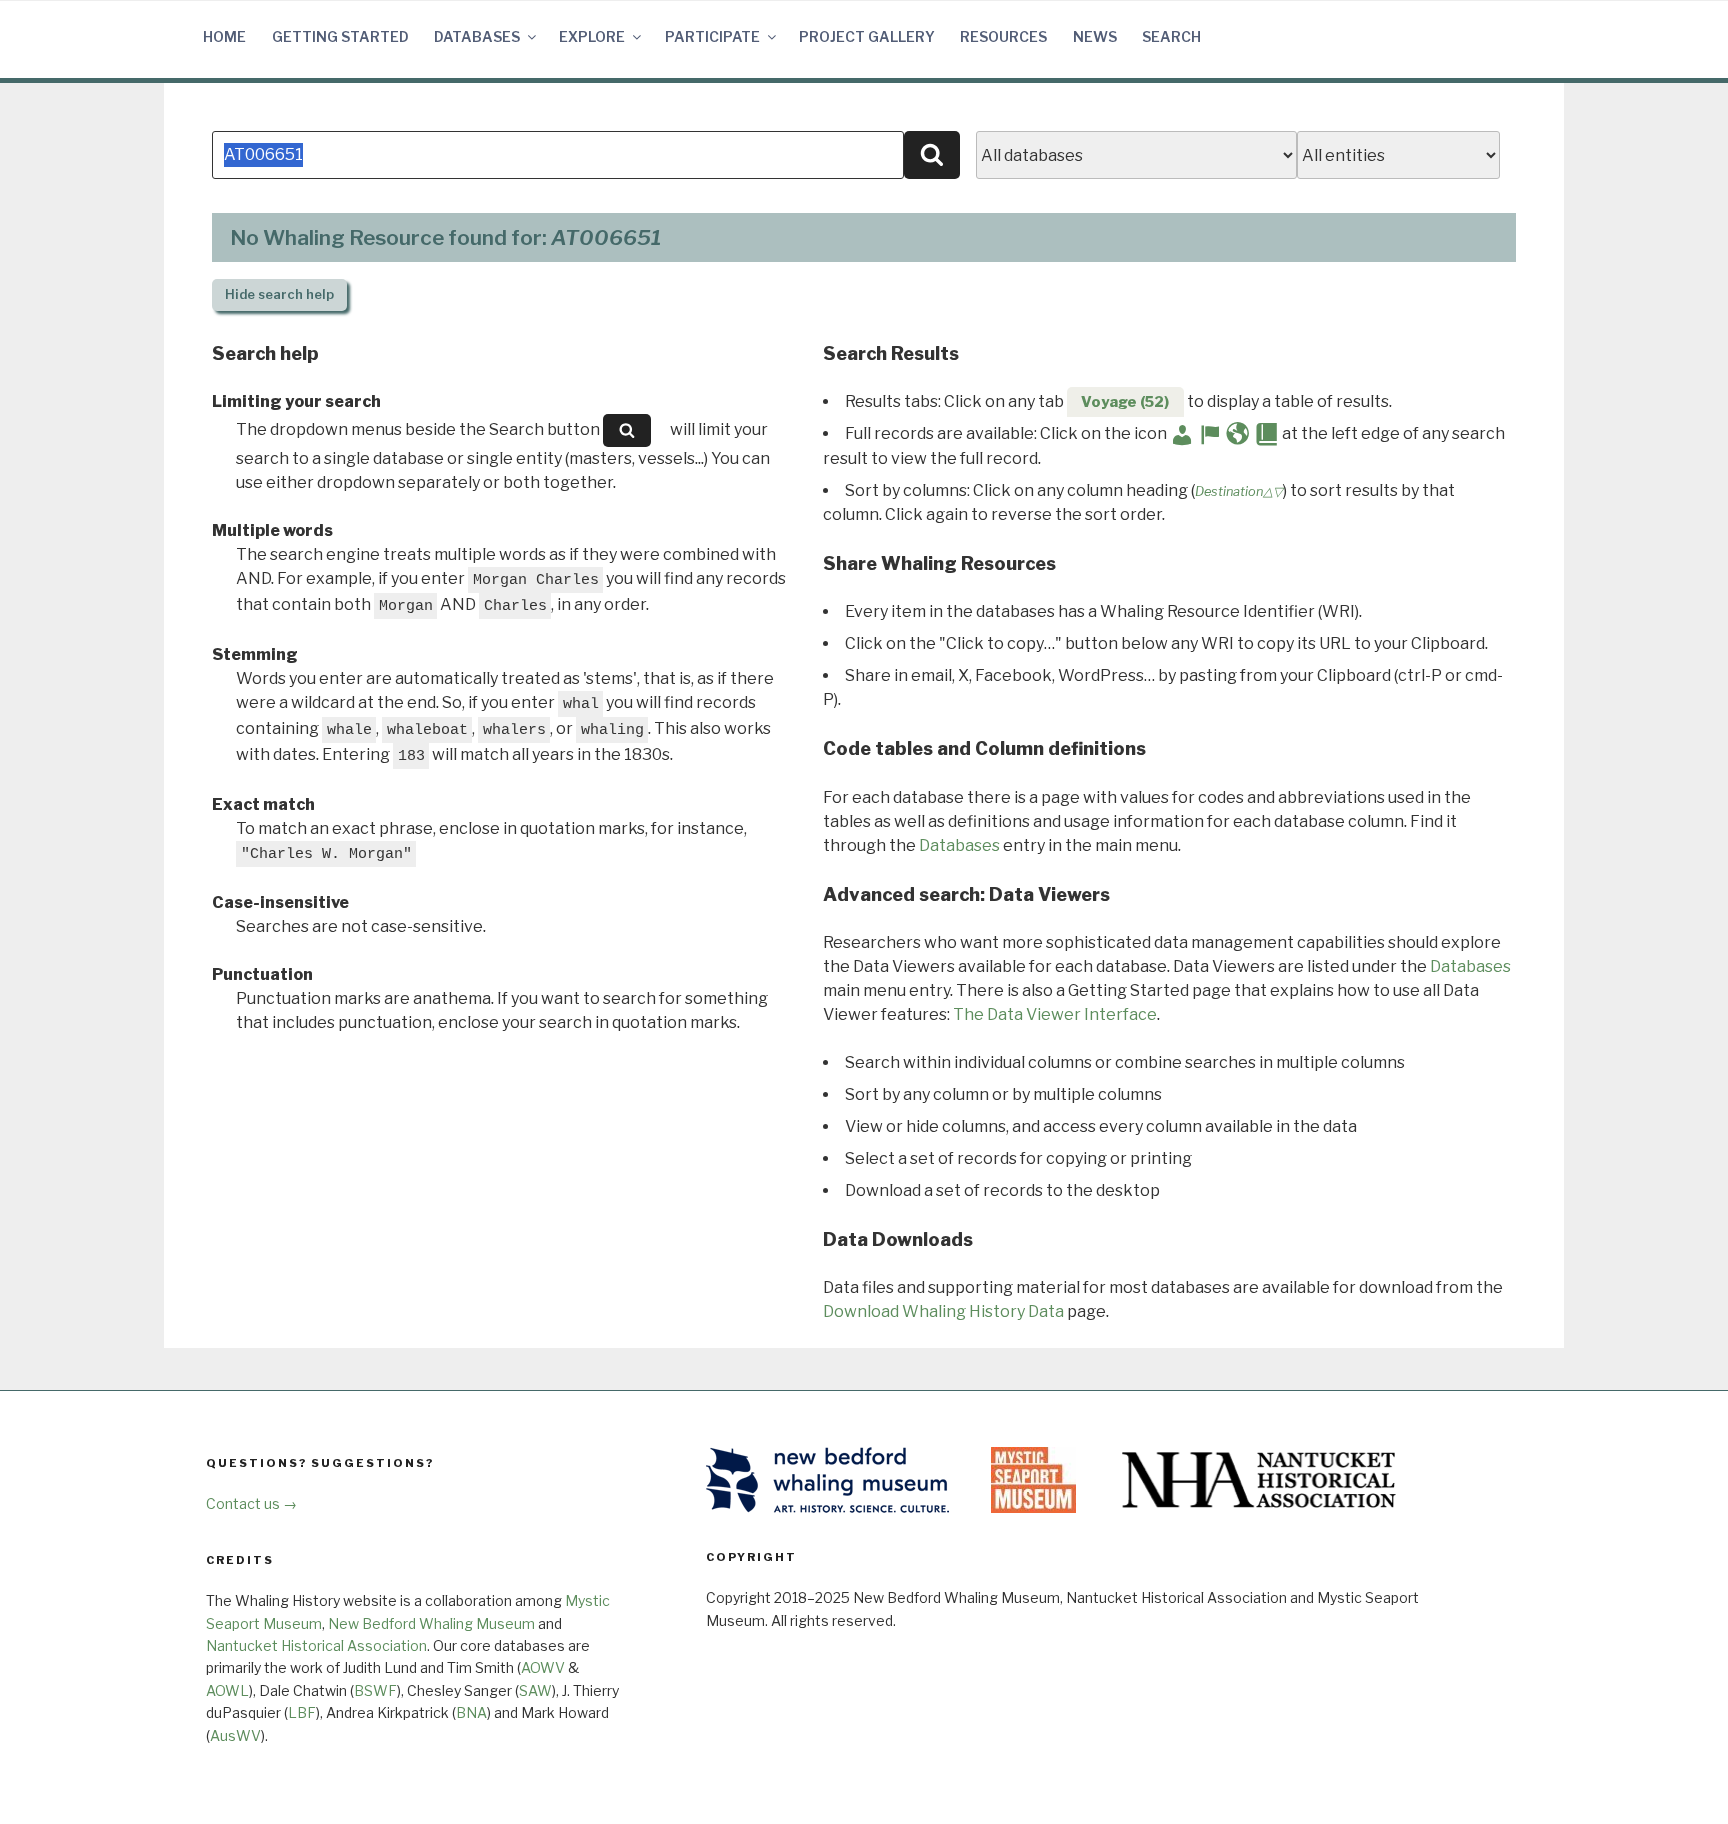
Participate (712, 36)
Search (1171, 36)
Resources (1003, 36)
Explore (592, 36)
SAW (535, 1690)
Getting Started (340, 36)
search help (279, 294)
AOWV (543, 1667)
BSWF (375, 1690)
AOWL (227, 1690)
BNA (471, 1712)
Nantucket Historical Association (316, 1645)
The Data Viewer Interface (1055, 1014)
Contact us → (251, 1503)
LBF (302, 1712)
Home (224, 36)
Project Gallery (867, 36)
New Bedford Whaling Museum (431, 1623)
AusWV (235, 1735)
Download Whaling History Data (943, 1311)
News (1095, 36)
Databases (477, 36)
